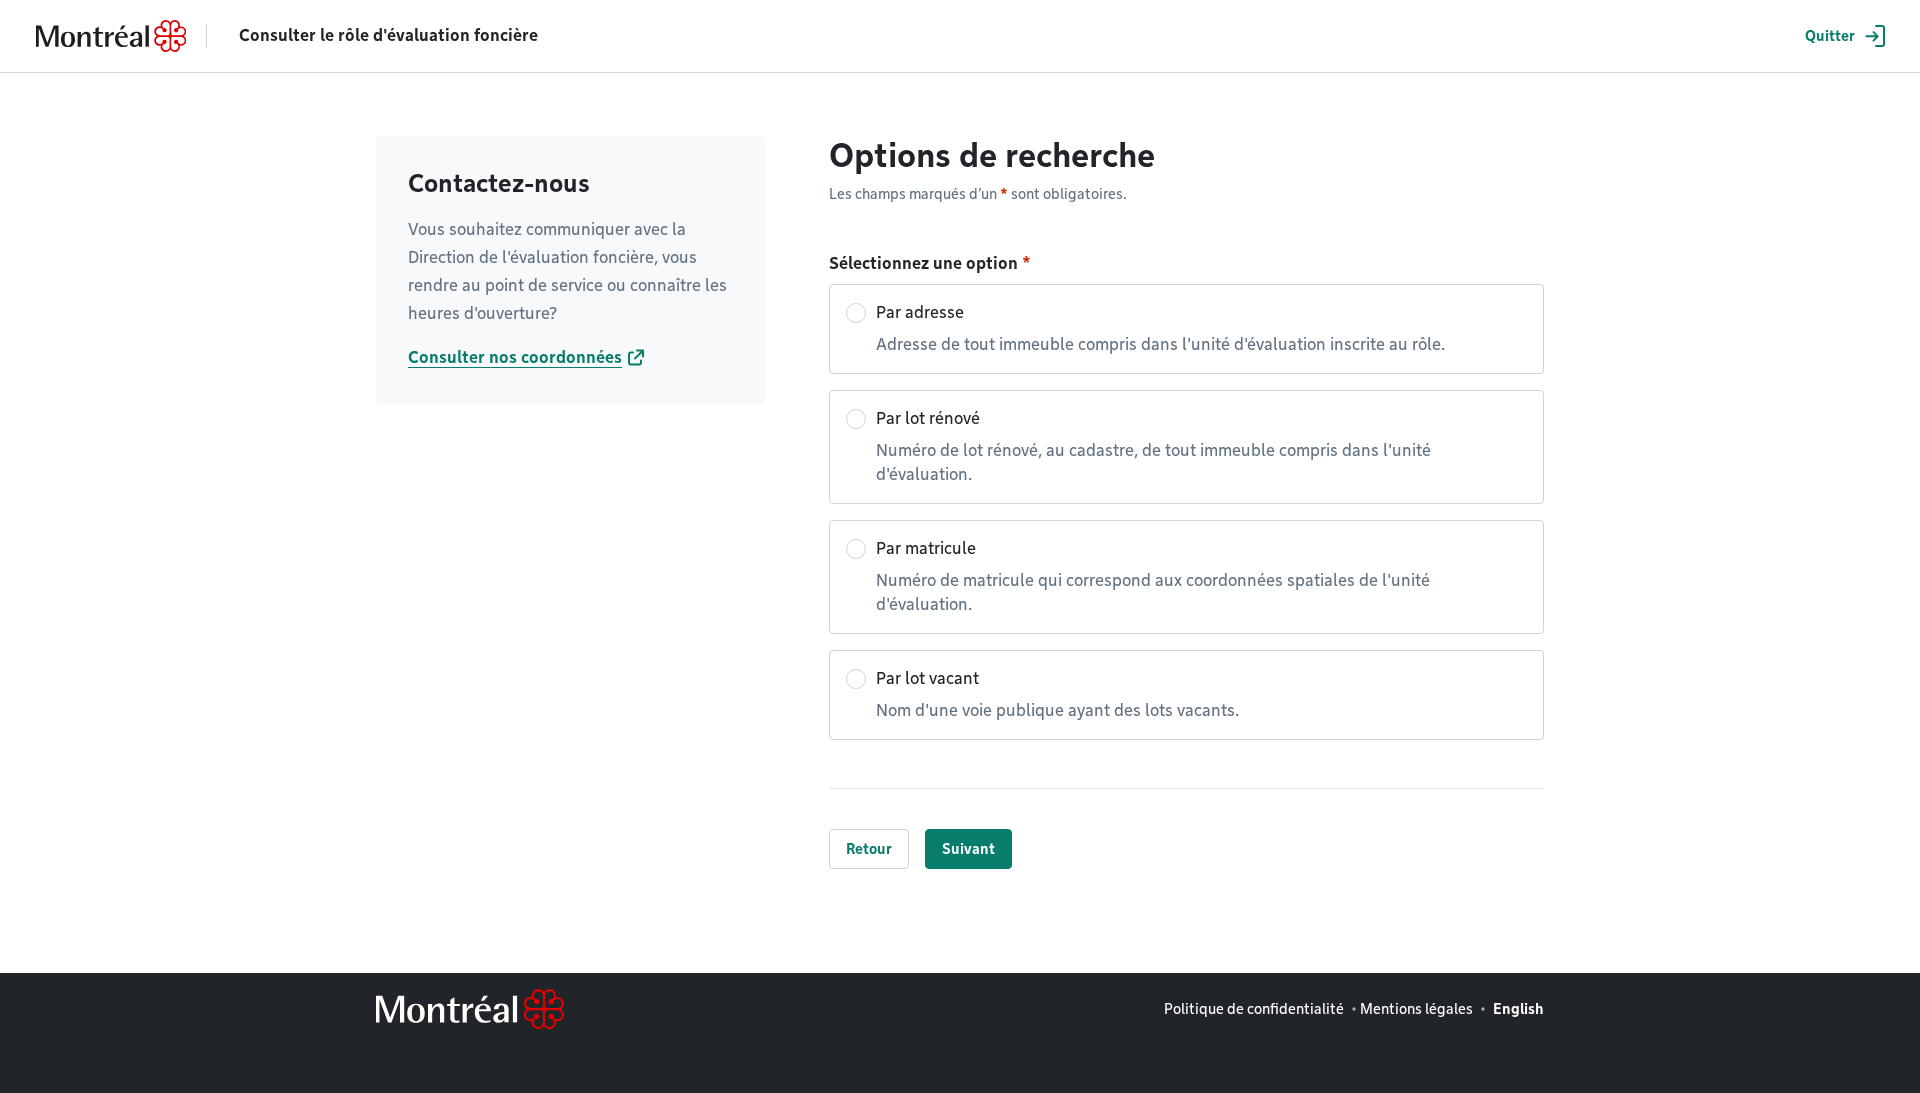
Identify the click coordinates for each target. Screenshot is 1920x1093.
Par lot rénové (1153, 446)
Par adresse (1160, 328)
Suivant (968, 849)
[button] (1842, 36)
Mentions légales (1416, 1009)
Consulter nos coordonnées (515, 357)
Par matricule (1153, 576)
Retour (869, 849)
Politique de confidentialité (1254, 1009)
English (1518, 1009)
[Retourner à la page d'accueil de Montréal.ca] (111, 36)
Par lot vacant (1057, 694)
